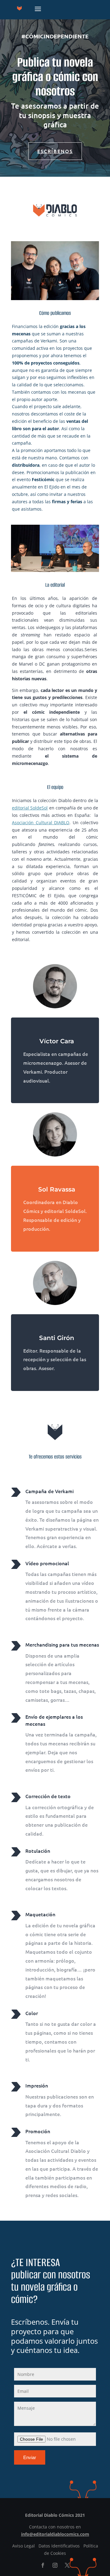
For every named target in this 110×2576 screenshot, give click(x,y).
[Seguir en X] (67, 2565)
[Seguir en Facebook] (43, 2565)
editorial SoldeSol (30, 808)
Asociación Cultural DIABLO (41, 823)
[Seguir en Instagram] (55, 2565)
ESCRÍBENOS (55, 151)
